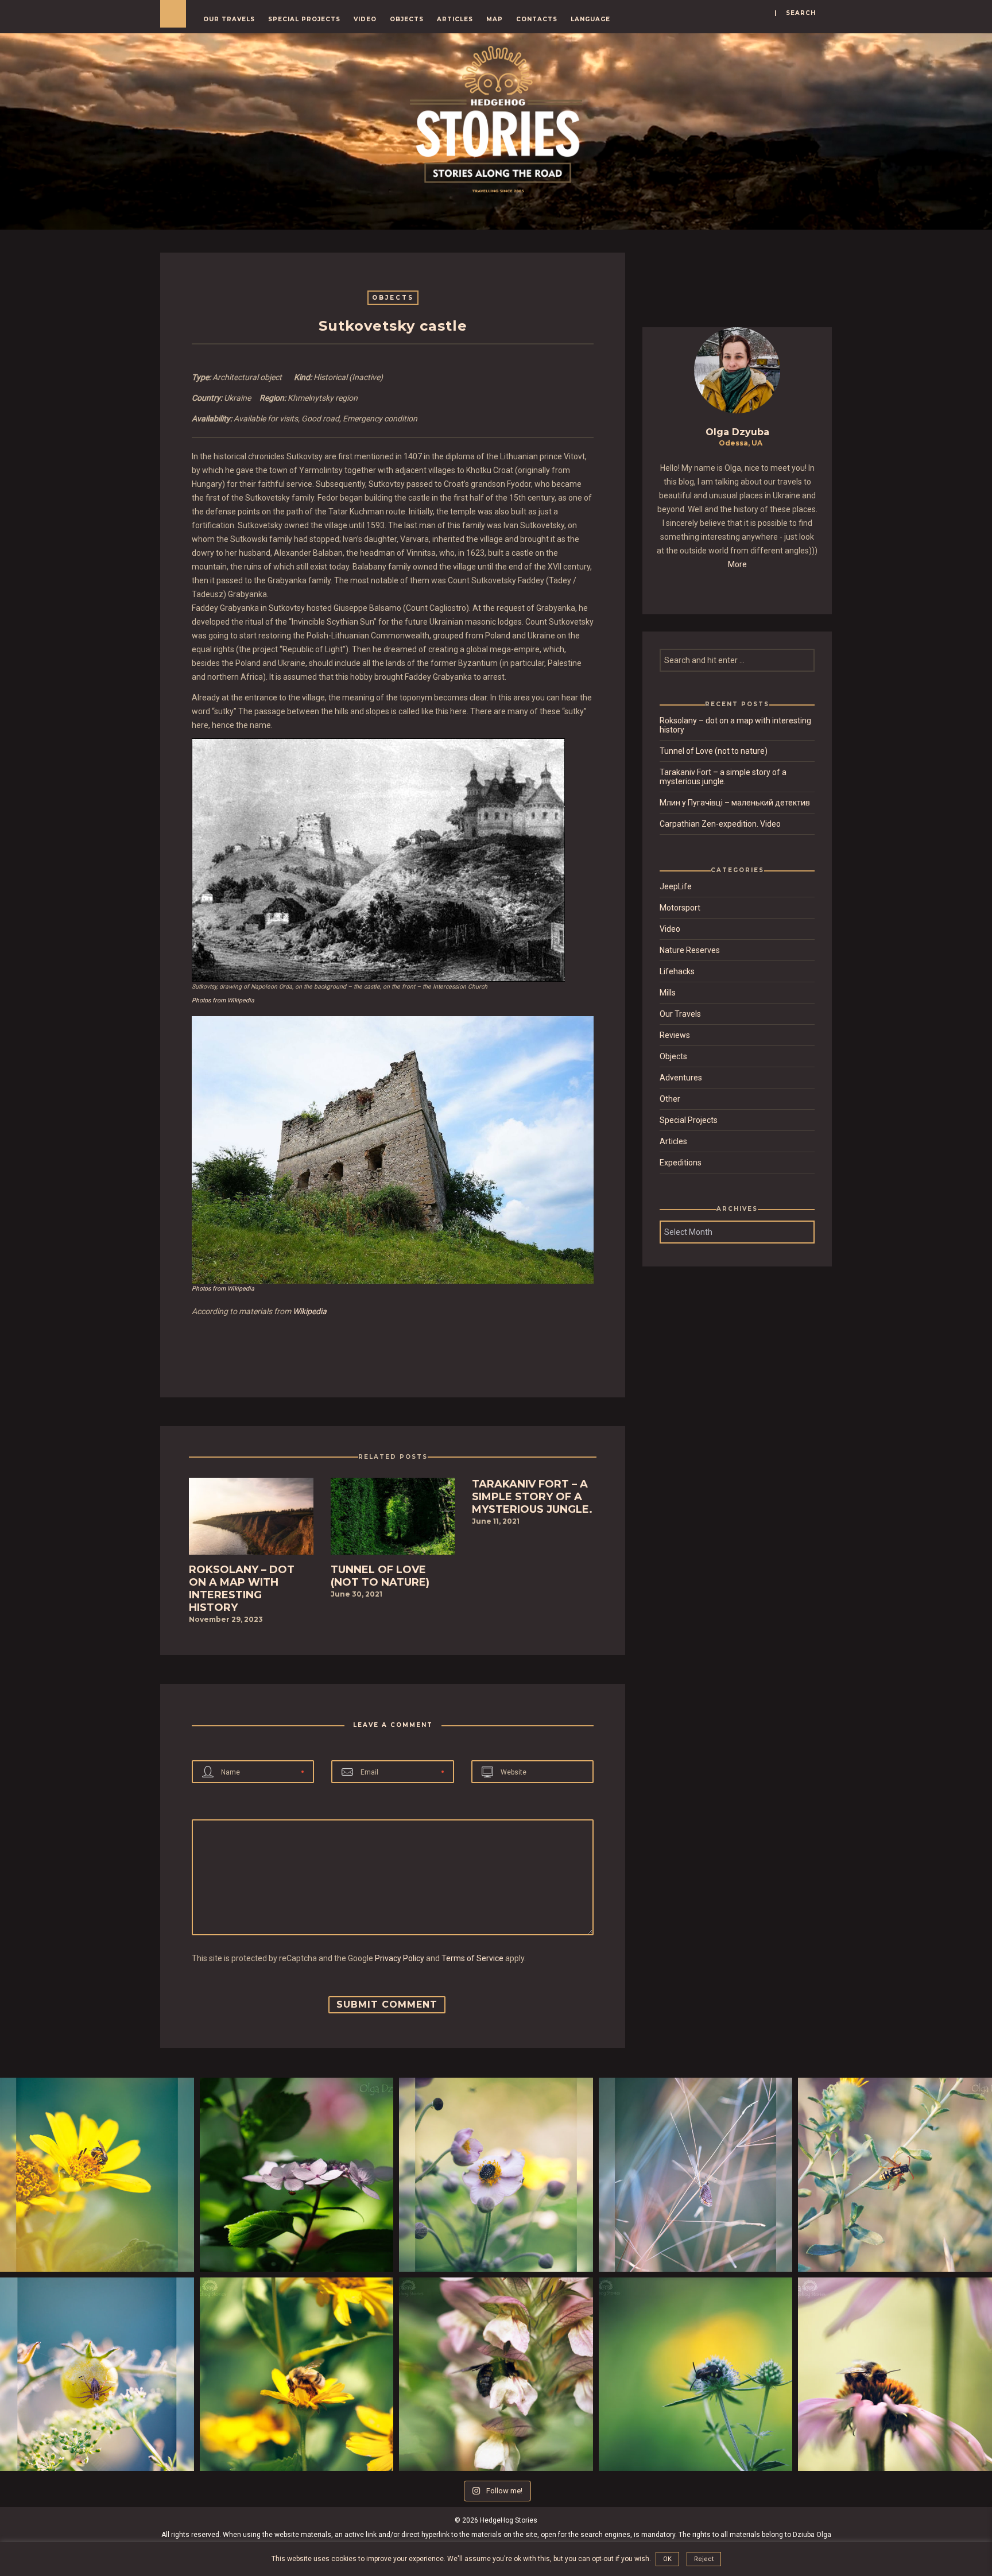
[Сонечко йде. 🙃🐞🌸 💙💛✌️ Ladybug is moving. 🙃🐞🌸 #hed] (297, 2175)
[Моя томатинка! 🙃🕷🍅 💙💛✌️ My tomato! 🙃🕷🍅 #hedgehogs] (97, 2374)
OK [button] (667, 2559)
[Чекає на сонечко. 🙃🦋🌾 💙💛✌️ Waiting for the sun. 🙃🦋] (696, 2175)
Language (590, 19)
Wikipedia (310, 1311)
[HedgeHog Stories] (496, 117)
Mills (668, 993)
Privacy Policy (400, 1958)
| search (795, 13)
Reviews (675, 1035)
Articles (455, 19)
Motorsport (680, 908)
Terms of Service (472, 1958)
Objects (407, 19)
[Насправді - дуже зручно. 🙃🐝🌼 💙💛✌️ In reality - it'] (97, 2175)
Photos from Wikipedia (223, 1000)
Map (495, 19)
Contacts (537, 19)
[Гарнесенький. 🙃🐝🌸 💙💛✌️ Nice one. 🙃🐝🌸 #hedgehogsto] (895, 2374)
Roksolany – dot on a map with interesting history (735, 725)
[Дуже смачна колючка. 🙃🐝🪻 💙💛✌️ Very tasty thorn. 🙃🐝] (696, 2374)
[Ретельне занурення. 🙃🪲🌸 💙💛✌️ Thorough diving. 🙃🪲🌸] (496, 2175)
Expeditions (681, 1163)
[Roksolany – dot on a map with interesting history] (251, 1520)
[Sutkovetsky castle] (385, 1349)
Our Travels (229, 19)
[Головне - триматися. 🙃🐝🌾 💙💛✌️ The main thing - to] (895, 2175)
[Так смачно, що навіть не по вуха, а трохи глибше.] (496, 2374)
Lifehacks (677, 971)
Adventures (681, 1078)
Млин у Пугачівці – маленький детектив (735, 803)
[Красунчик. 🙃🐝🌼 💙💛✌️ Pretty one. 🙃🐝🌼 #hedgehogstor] (297, 2374)
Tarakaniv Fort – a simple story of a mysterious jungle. (723, 777)
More (737, 564)
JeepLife (676, 886)
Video (365, 19)
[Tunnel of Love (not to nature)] (393, 1520)
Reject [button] (704, 2559)
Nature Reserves (690, 950)
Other (670, 1099)
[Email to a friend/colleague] (401, 1349)
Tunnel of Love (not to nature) (714, 751)
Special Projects (304, 19)
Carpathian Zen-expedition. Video (720, 824)
